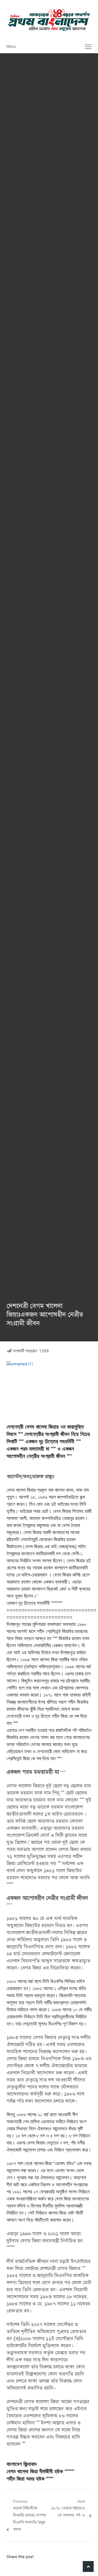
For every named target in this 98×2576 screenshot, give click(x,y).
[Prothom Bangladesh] (49, 20)
